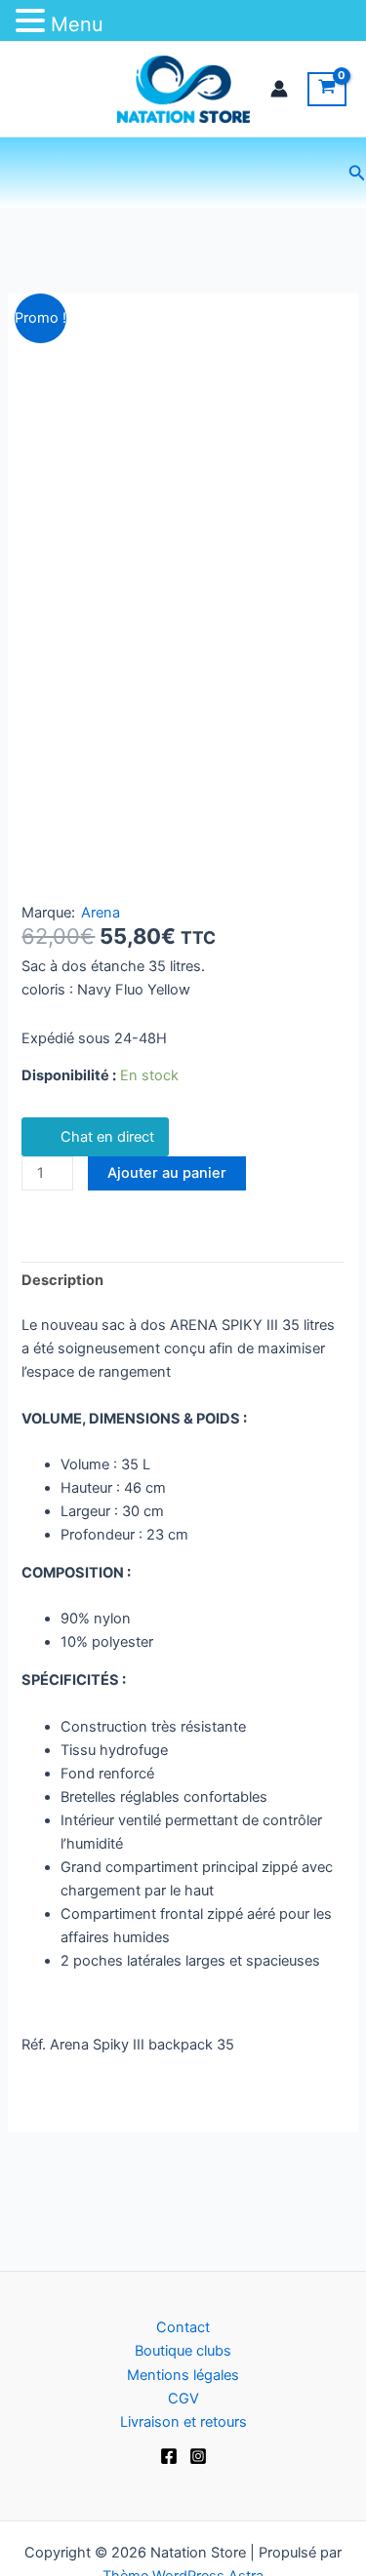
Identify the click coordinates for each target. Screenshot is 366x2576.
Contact (183, 2327)
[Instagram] (198, 2456)
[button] (357, 173)
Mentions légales (183, 2375)
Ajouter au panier (167, 1173)
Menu (77, 24)
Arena (101, 913)
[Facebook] (169, 2456)
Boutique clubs (183, 2351)
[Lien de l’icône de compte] (279, 89)
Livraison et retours (183, 2422)
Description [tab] (62, 1280)
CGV (183, 2399)
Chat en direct (107, 1137)
